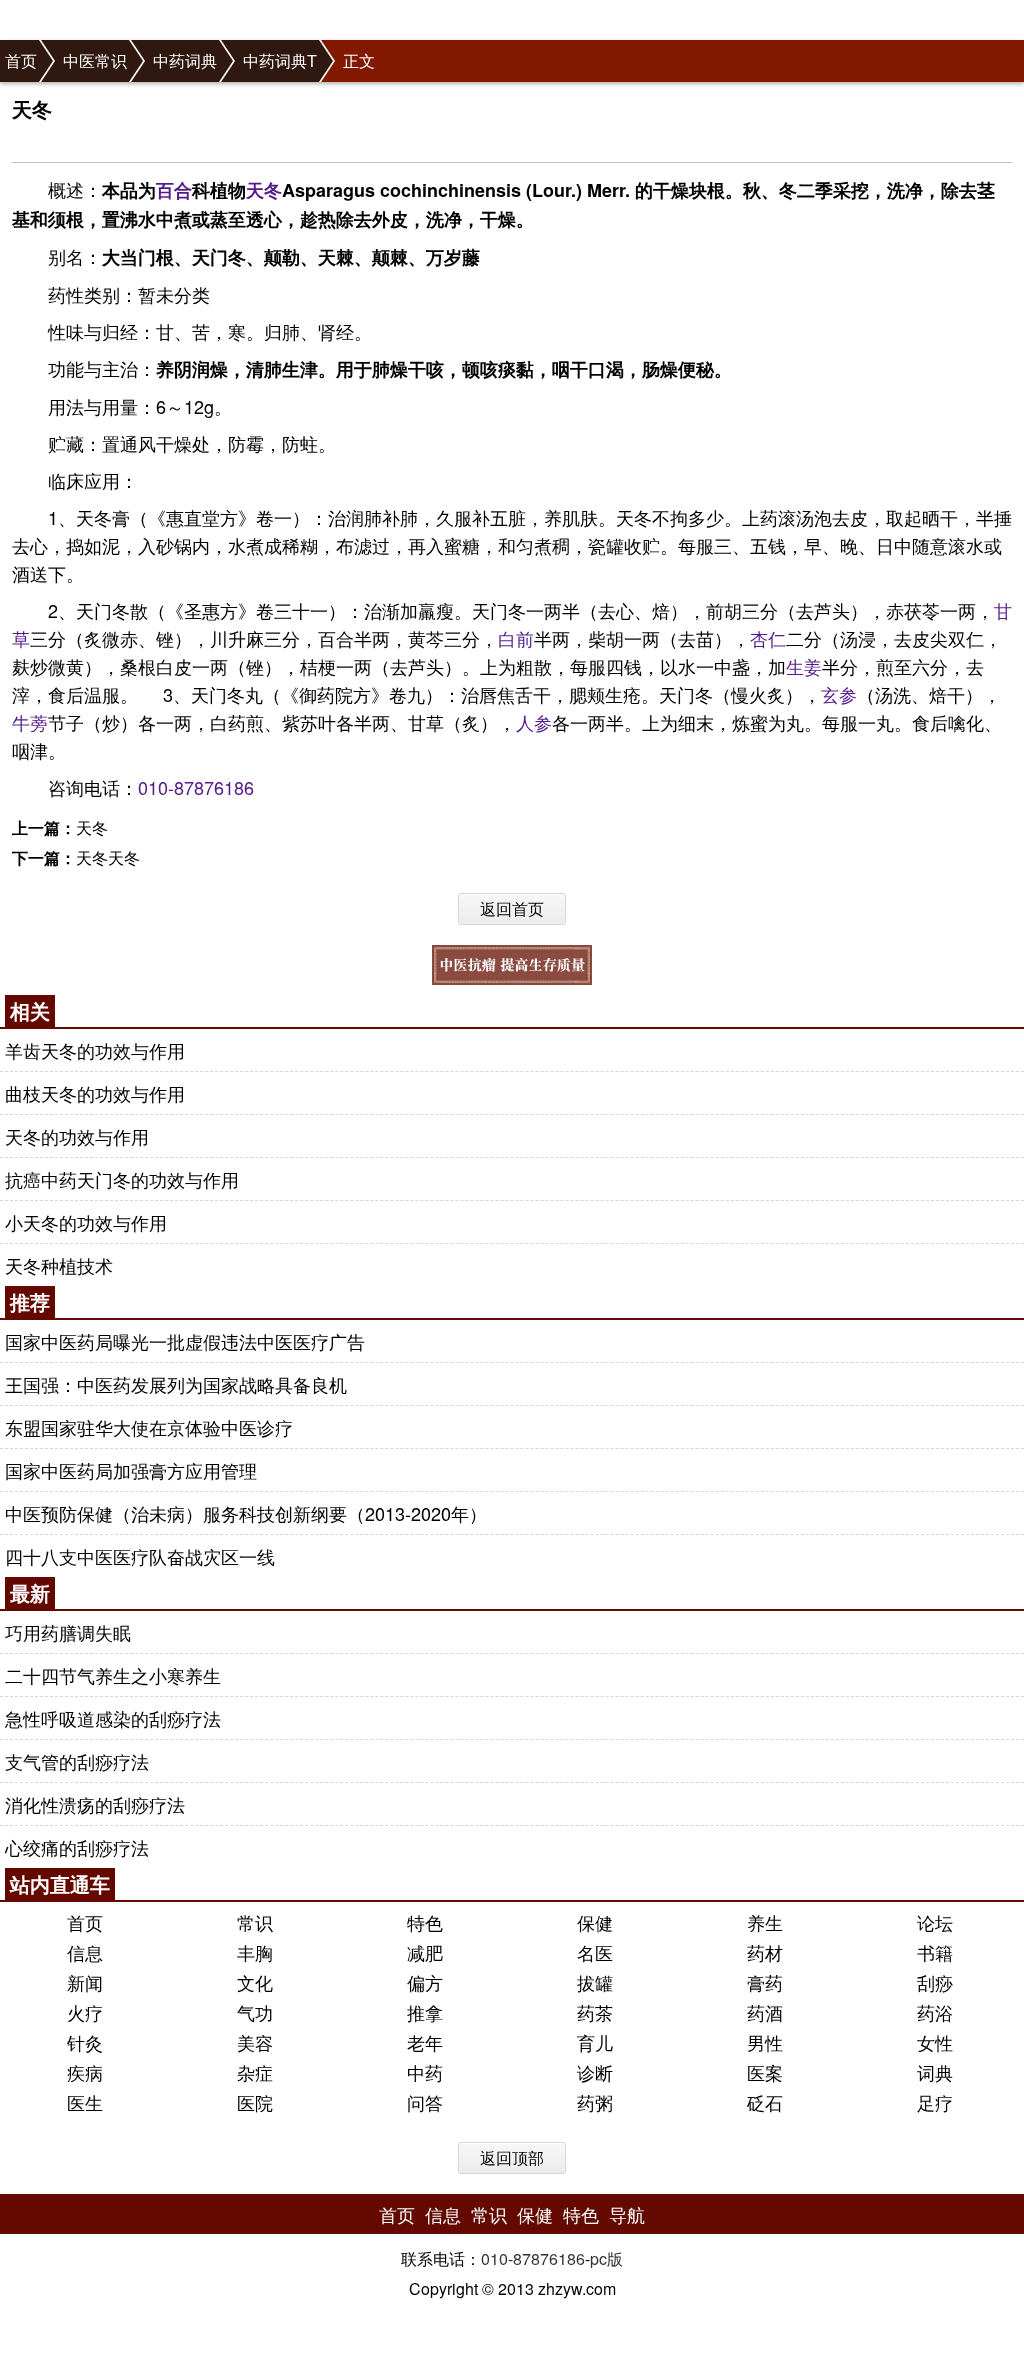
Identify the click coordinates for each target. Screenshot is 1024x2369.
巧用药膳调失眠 (68, 1632)
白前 (516, 638)
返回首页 (512, 908)
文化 (255, 1982)
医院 (255, 2102)
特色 (425, 1922)
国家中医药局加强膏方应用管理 (131, 1470)
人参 (534, 722)
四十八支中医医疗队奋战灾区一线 (140, 1556)
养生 (765, 1922)
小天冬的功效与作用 (86, 1222)
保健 (595, 1922)
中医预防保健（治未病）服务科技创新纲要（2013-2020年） (246, 1513)
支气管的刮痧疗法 (77, 1761)
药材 (765, 1952)
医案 (765, 2072)
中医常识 (95, 60)
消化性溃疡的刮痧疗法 (95, 1804)
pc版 (606, 2258)
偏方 (425, 1982)
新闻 (85, 1982)
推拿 (425, 2012)
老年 (425, 2042)
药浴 (935, 2012)
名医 (595, 1952)
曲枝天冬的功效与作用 (95, 1093)
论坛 (935, 1922)
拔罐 (595, 1982)
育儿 (595, 2042)
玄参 (839, 694)
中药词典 (185, 60)
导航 (627, 2214)
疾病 (85, 2072)
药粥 (595, 2102)
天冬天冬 (108, 857)
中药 (425, 2072)
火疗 (85, 2012)
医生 (85, 2102)
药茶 (595, 2012)
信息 (85, 1952)
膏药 (765, 1982)
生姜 (804, 666)
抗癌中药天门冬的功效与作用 (122, 1179)
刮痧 (935, 1982)
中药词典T (280, 60)
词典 (935, 2072)
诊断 (595, 2072)
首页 (21, 60)
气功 (255, 2012)
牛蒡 (30, 722)
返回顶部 (512, 2157)
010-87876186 (196, 787)
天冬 (264, 190)
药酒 (765, 2012)
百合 (174, 190)
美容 (255, 2042)
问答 (425, 2102)
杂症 (255, 2072)
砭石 (765, 2102)
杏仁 (768, 638)
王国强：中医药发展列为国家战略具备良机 (176, 1384)
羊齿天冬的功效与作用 (95, 1050)
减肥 (425, 1952)
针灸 (85, 2042)
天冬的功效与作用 (77, 1136)
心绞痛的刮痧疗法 (77, 1847)
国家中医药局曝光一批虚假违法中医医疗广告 (185, 1341)
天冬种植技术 (59, 1265)
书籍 (935, 1952)
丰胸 (255, 1952)
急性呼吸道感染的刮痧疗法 (113, 1718)
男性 (765, 2042)
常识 (255, 1922)
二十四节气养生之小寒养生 (113, 1675)
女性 (935, 2042)
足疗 (935, 2102)
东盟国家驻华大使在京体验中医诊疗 (149, 1427)
